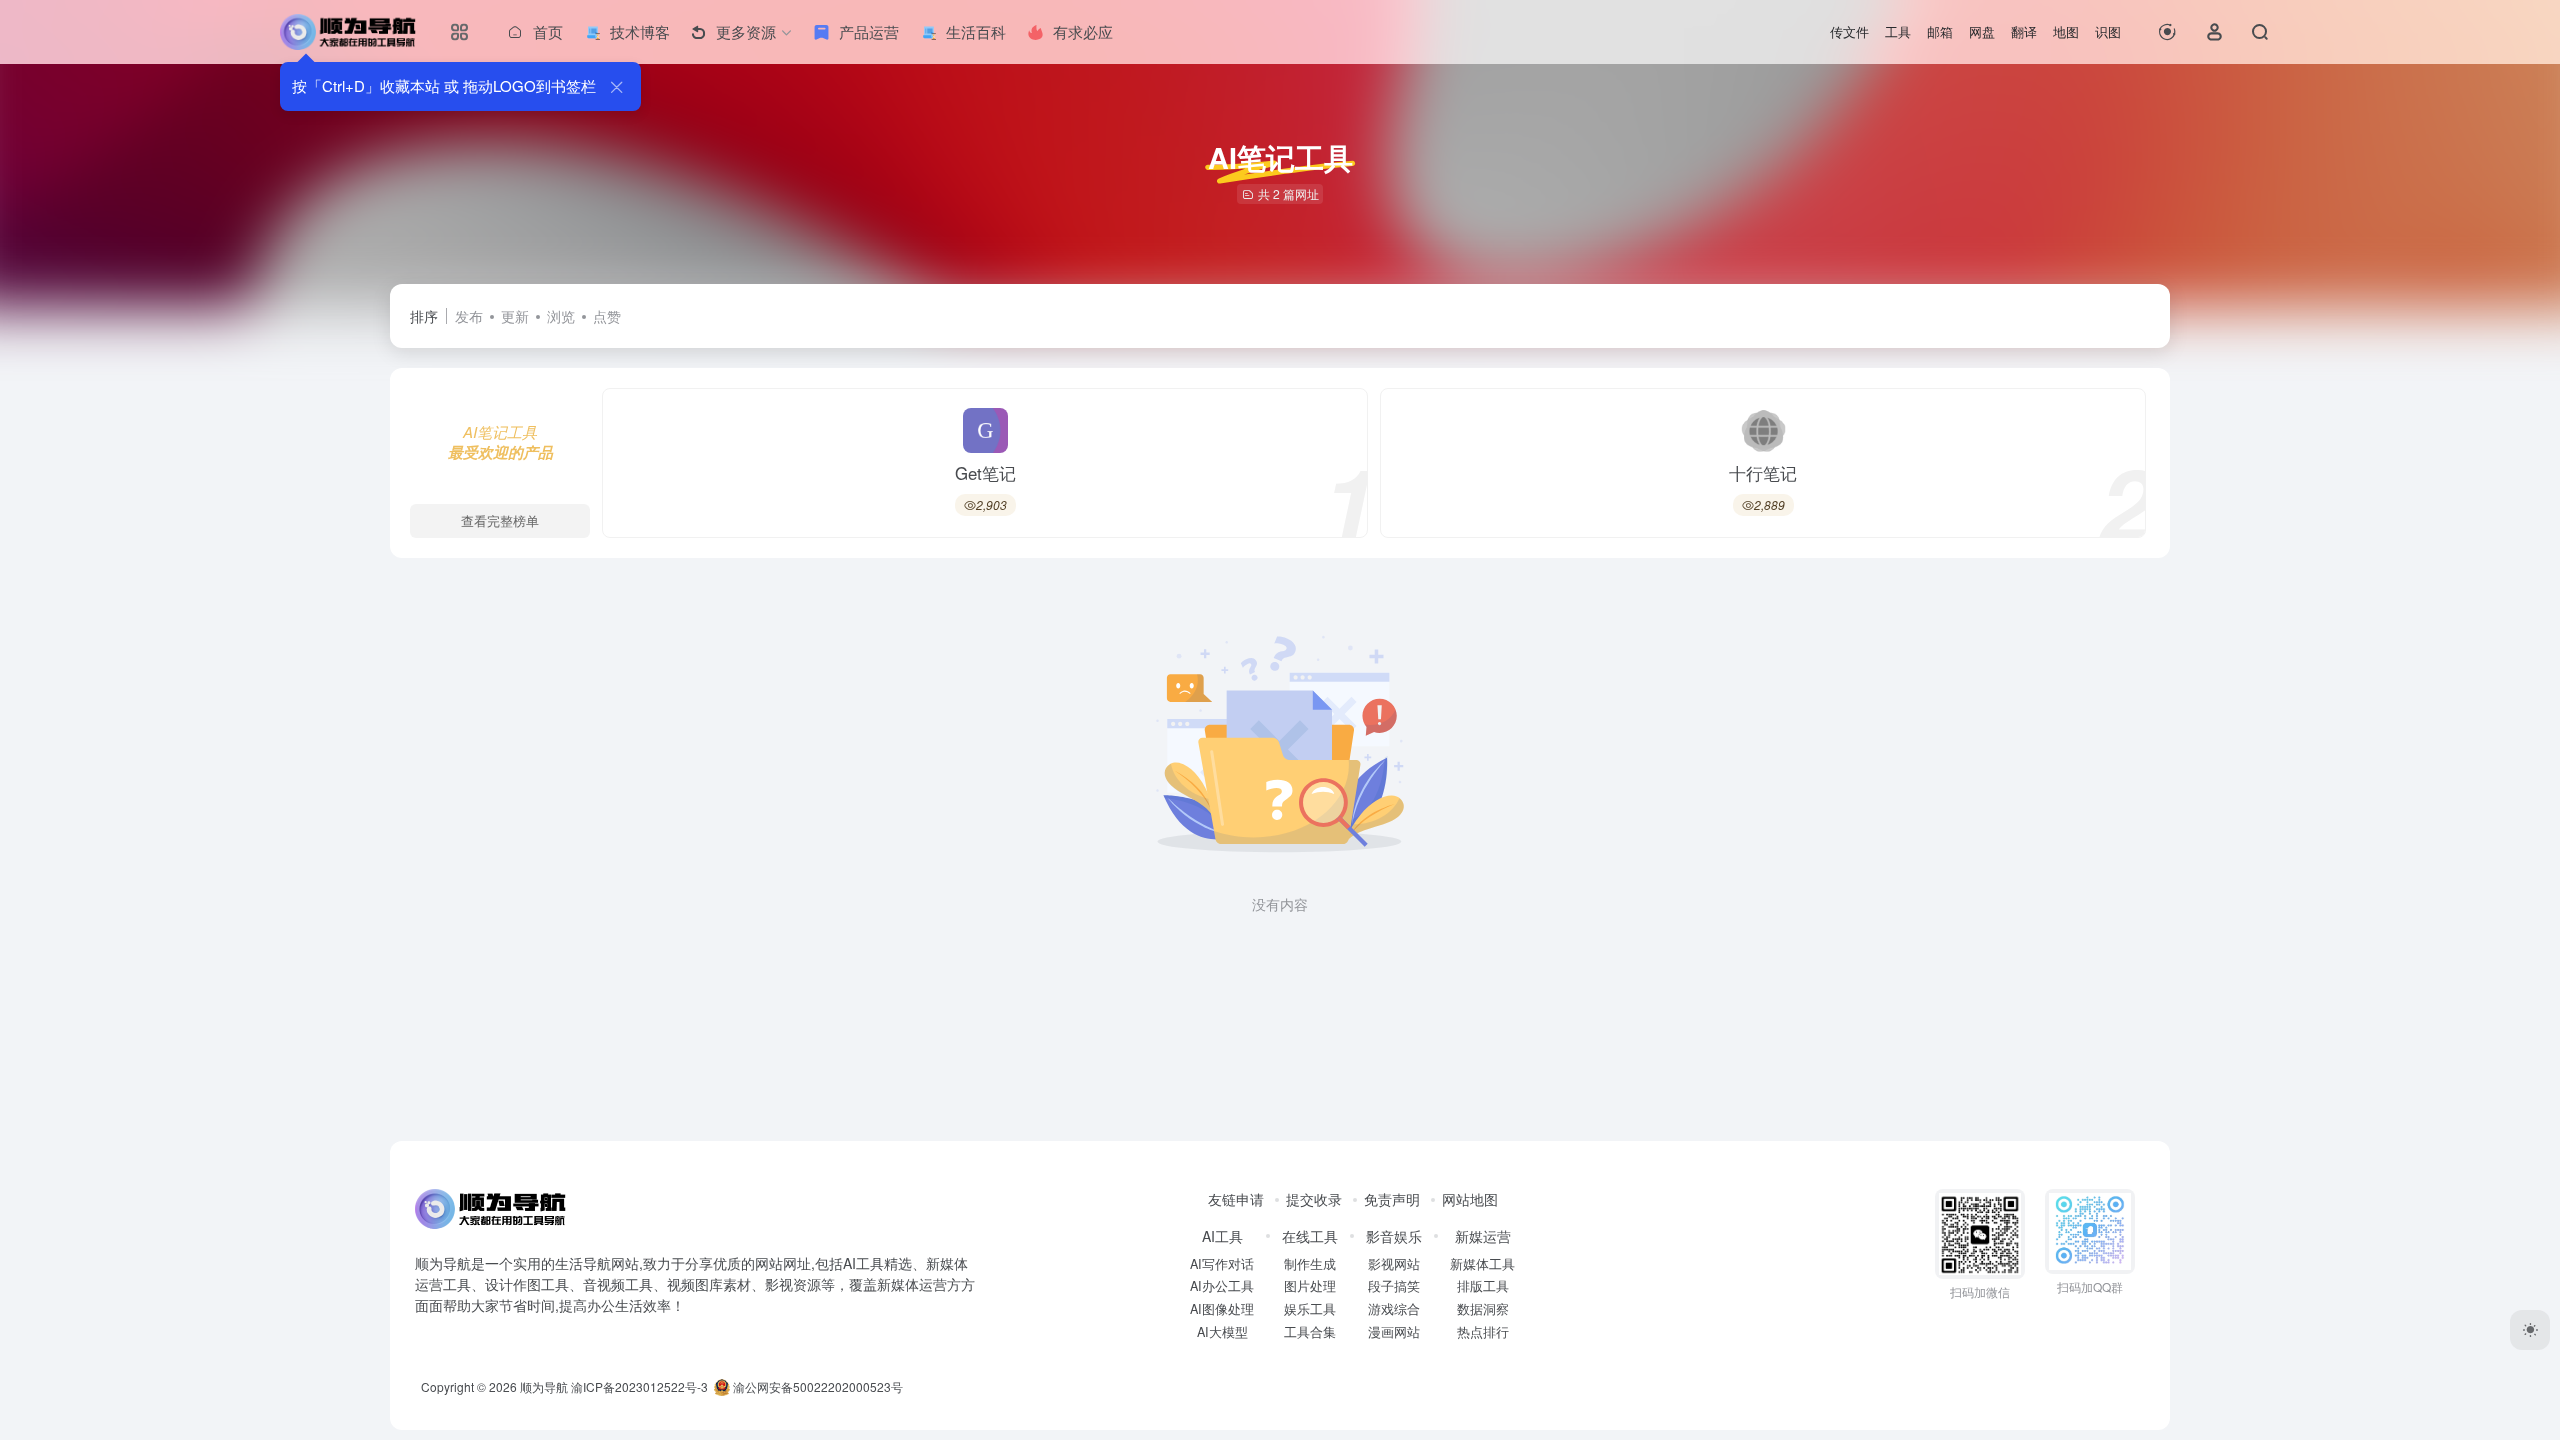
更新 (515, 316)
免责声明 (1392, 1199)
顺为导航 (544, 1386)
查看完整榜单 (500, 520)
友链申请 (1236, 1199)
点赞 (607, 316)
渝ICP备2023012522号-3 (639, 1386)
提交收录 (1314, 1199)
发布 (469, 316)
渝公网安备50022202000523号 (816, 1386)
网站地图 (1470, 1199)
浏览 (561, 316)
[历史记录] (2167, 31)
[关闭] (616, 86)
